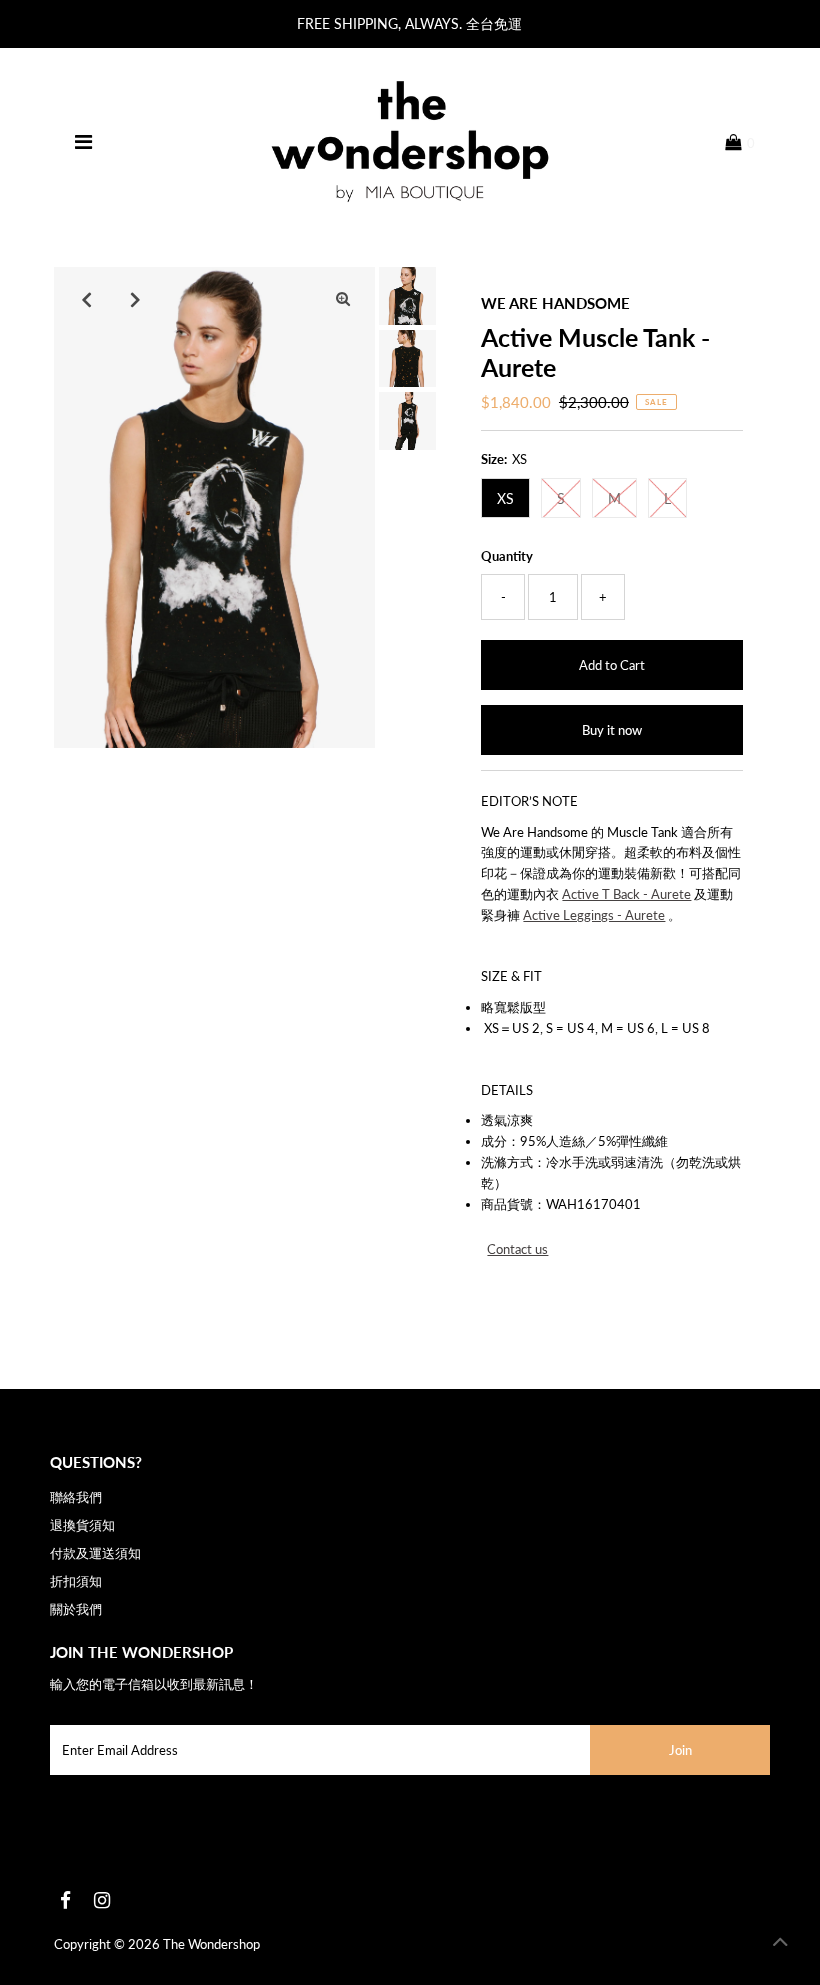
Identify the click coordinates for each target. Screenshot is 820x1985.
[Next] (135, 299)
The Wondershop (211, 1944)
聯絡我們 (76, 1497)
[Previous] (86, 299)
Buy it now (612, 730)
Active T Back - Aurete (626, 894)
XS (505, 498)
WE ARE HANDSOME (555, 303)
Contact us (517, 1249)
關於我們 (76, 1609)
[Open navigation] (83, 142)
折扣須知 (76, 1581)
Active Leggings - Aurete (594, 915)
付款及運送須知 (95, 1553)
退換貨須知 (82, 1525)
